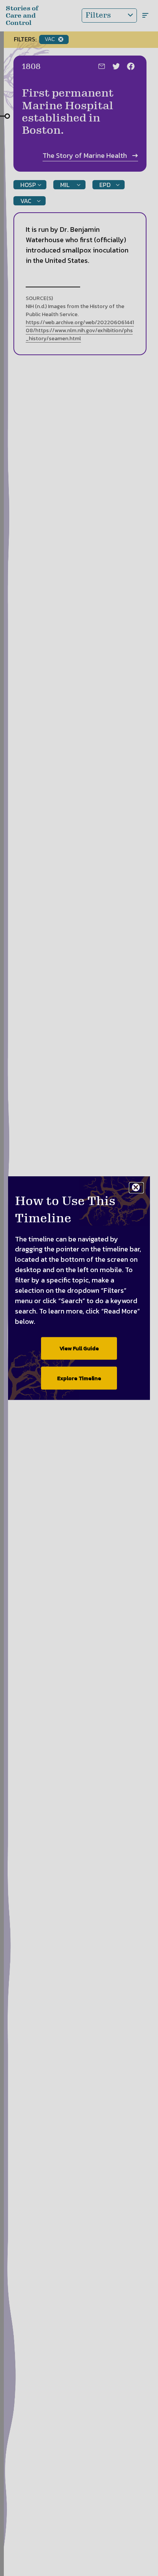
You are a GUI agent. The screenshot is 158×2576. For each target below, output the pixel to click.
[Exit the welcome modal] (136, 1188)
